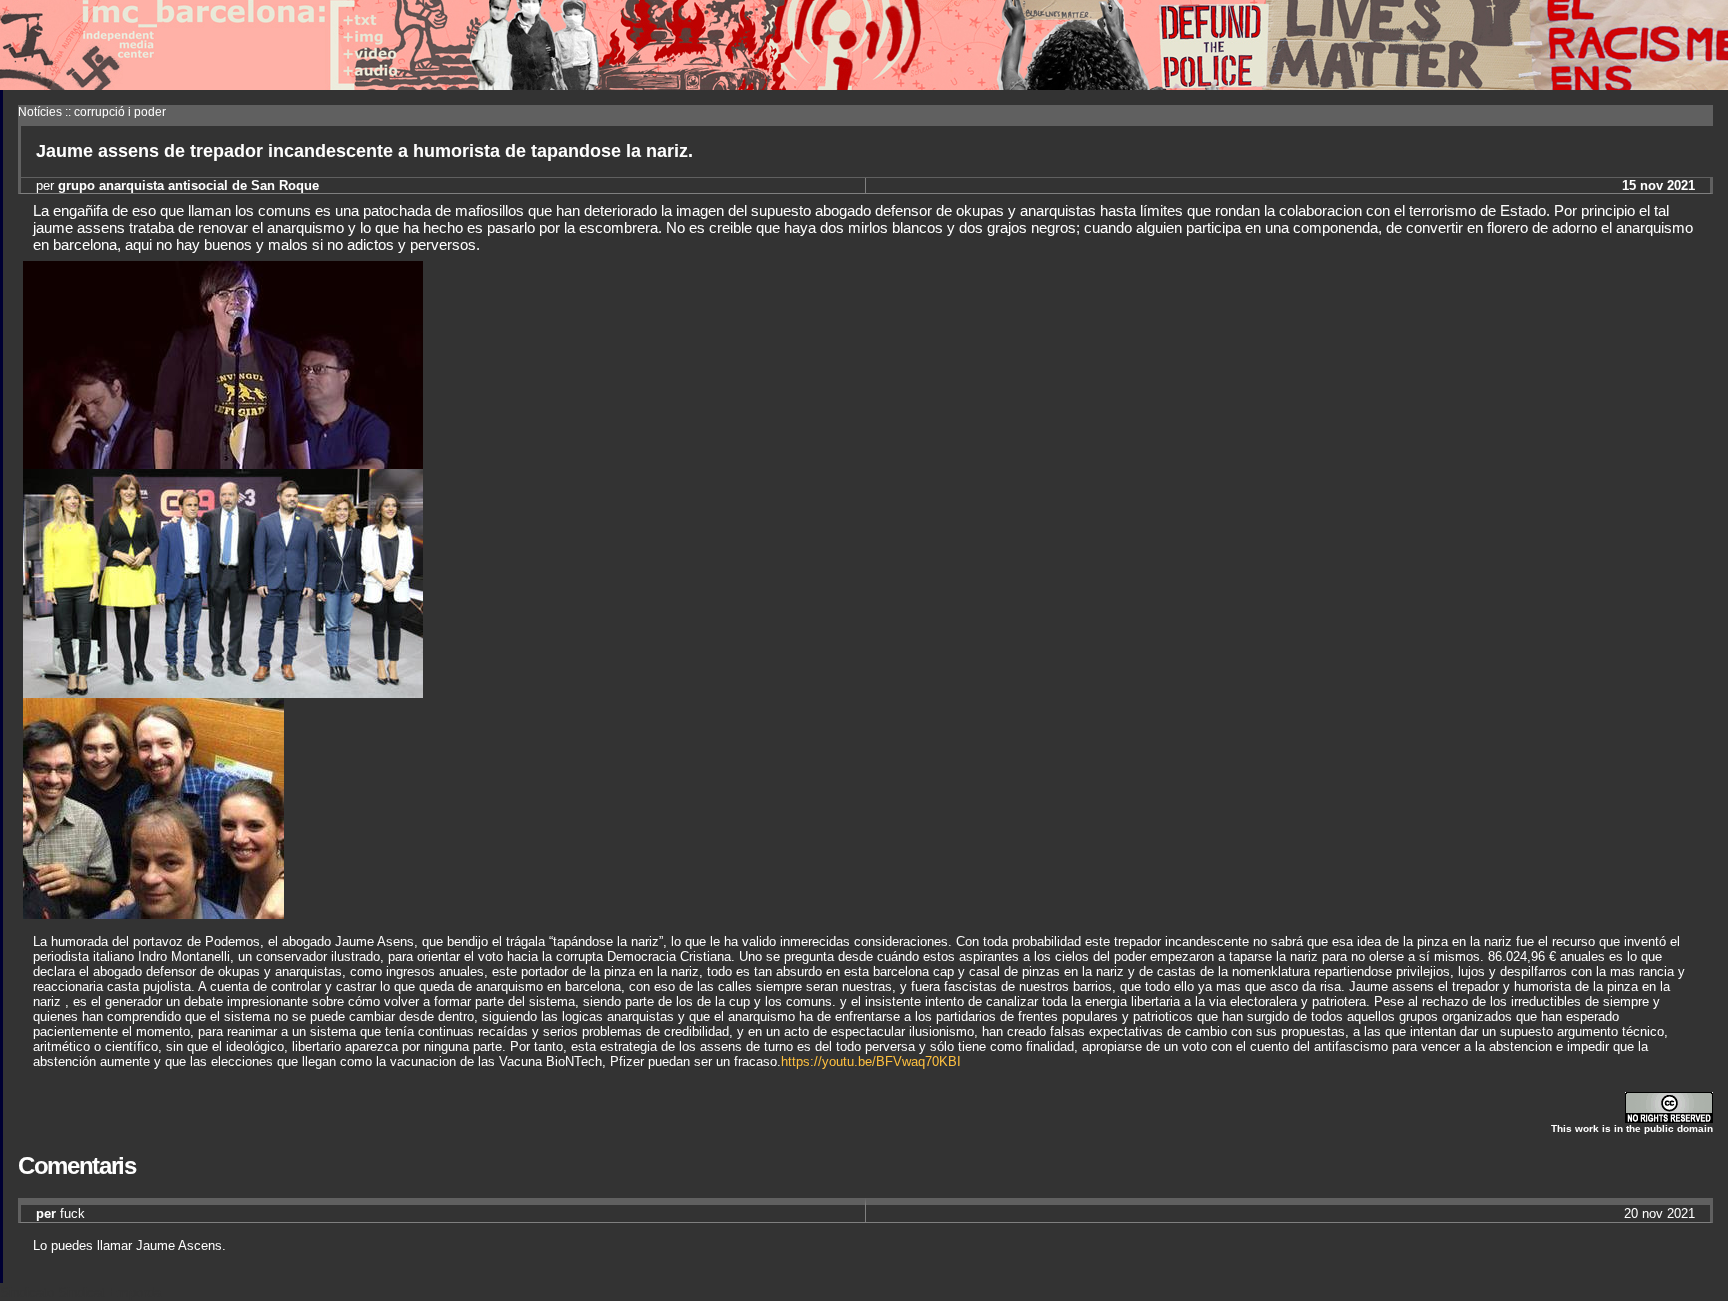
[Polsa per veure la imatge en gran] (223, 692)
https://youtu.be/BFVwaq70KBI (871, 1061)
